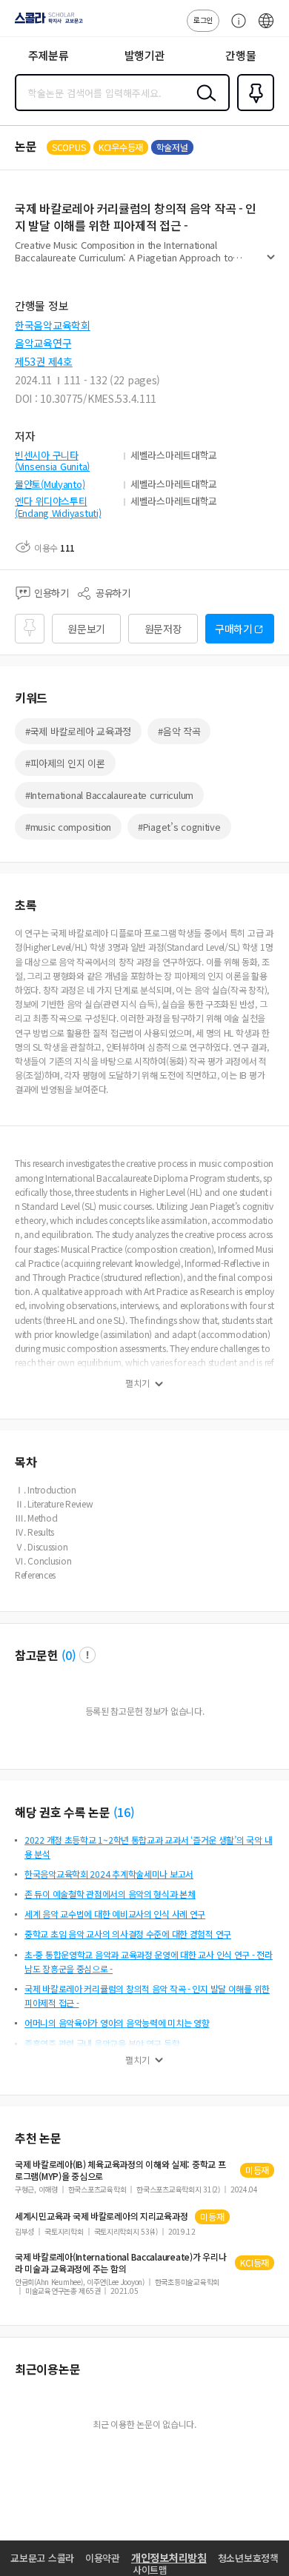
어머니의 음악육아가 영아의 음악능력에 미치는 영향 (117, 2023)
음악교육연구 (43, 343)
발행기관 (145, 55)
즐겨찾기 (253, 110)
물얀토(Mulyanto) (50, 484)
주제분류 (49, 55)
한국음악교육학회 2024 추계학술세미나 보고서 (109, 1874)
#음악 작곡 (179, 731)
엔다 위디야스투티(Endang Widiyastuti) (58, 507)
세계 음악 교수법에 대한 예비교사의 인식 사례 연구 (115, 1914)
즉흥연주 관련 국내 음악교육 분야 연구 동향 (102, 2043)
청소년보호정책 (248, 2558)
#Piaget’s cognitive (179, 827)
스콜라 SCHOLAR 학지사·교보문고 (46, 23)
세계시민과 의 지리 (101, 2216)
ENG (266, 28)
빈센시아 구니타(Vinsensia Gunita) (52, 461)
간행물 (240, 55)
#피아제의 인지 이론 (65, 763)
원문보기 (86, 629)
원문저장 (163, 629)
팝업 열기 (87, 1655)
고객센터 (235, 28)
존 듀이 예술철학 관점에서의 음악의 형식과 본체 (110, 1894)
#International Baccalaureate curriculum (109, 795)
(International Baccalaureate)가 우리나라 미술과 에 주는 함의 (120, 2263)
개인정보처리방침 (169, 2557)
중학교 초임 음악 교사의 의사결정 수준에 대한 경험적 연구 (128, 1934)
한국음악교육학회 (53, 325)
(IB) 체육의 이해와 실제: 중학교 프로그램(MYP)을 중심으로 (120, 2170)
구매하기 (234, 629)
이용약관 (103, 2558)
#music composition (68, 827)
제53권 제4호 (44, 361)
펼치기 (271, 264)
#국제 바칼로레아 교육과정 (78, 731)
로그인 (203, 20)
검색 (203, 104)
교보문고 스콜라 (42, 2558)
